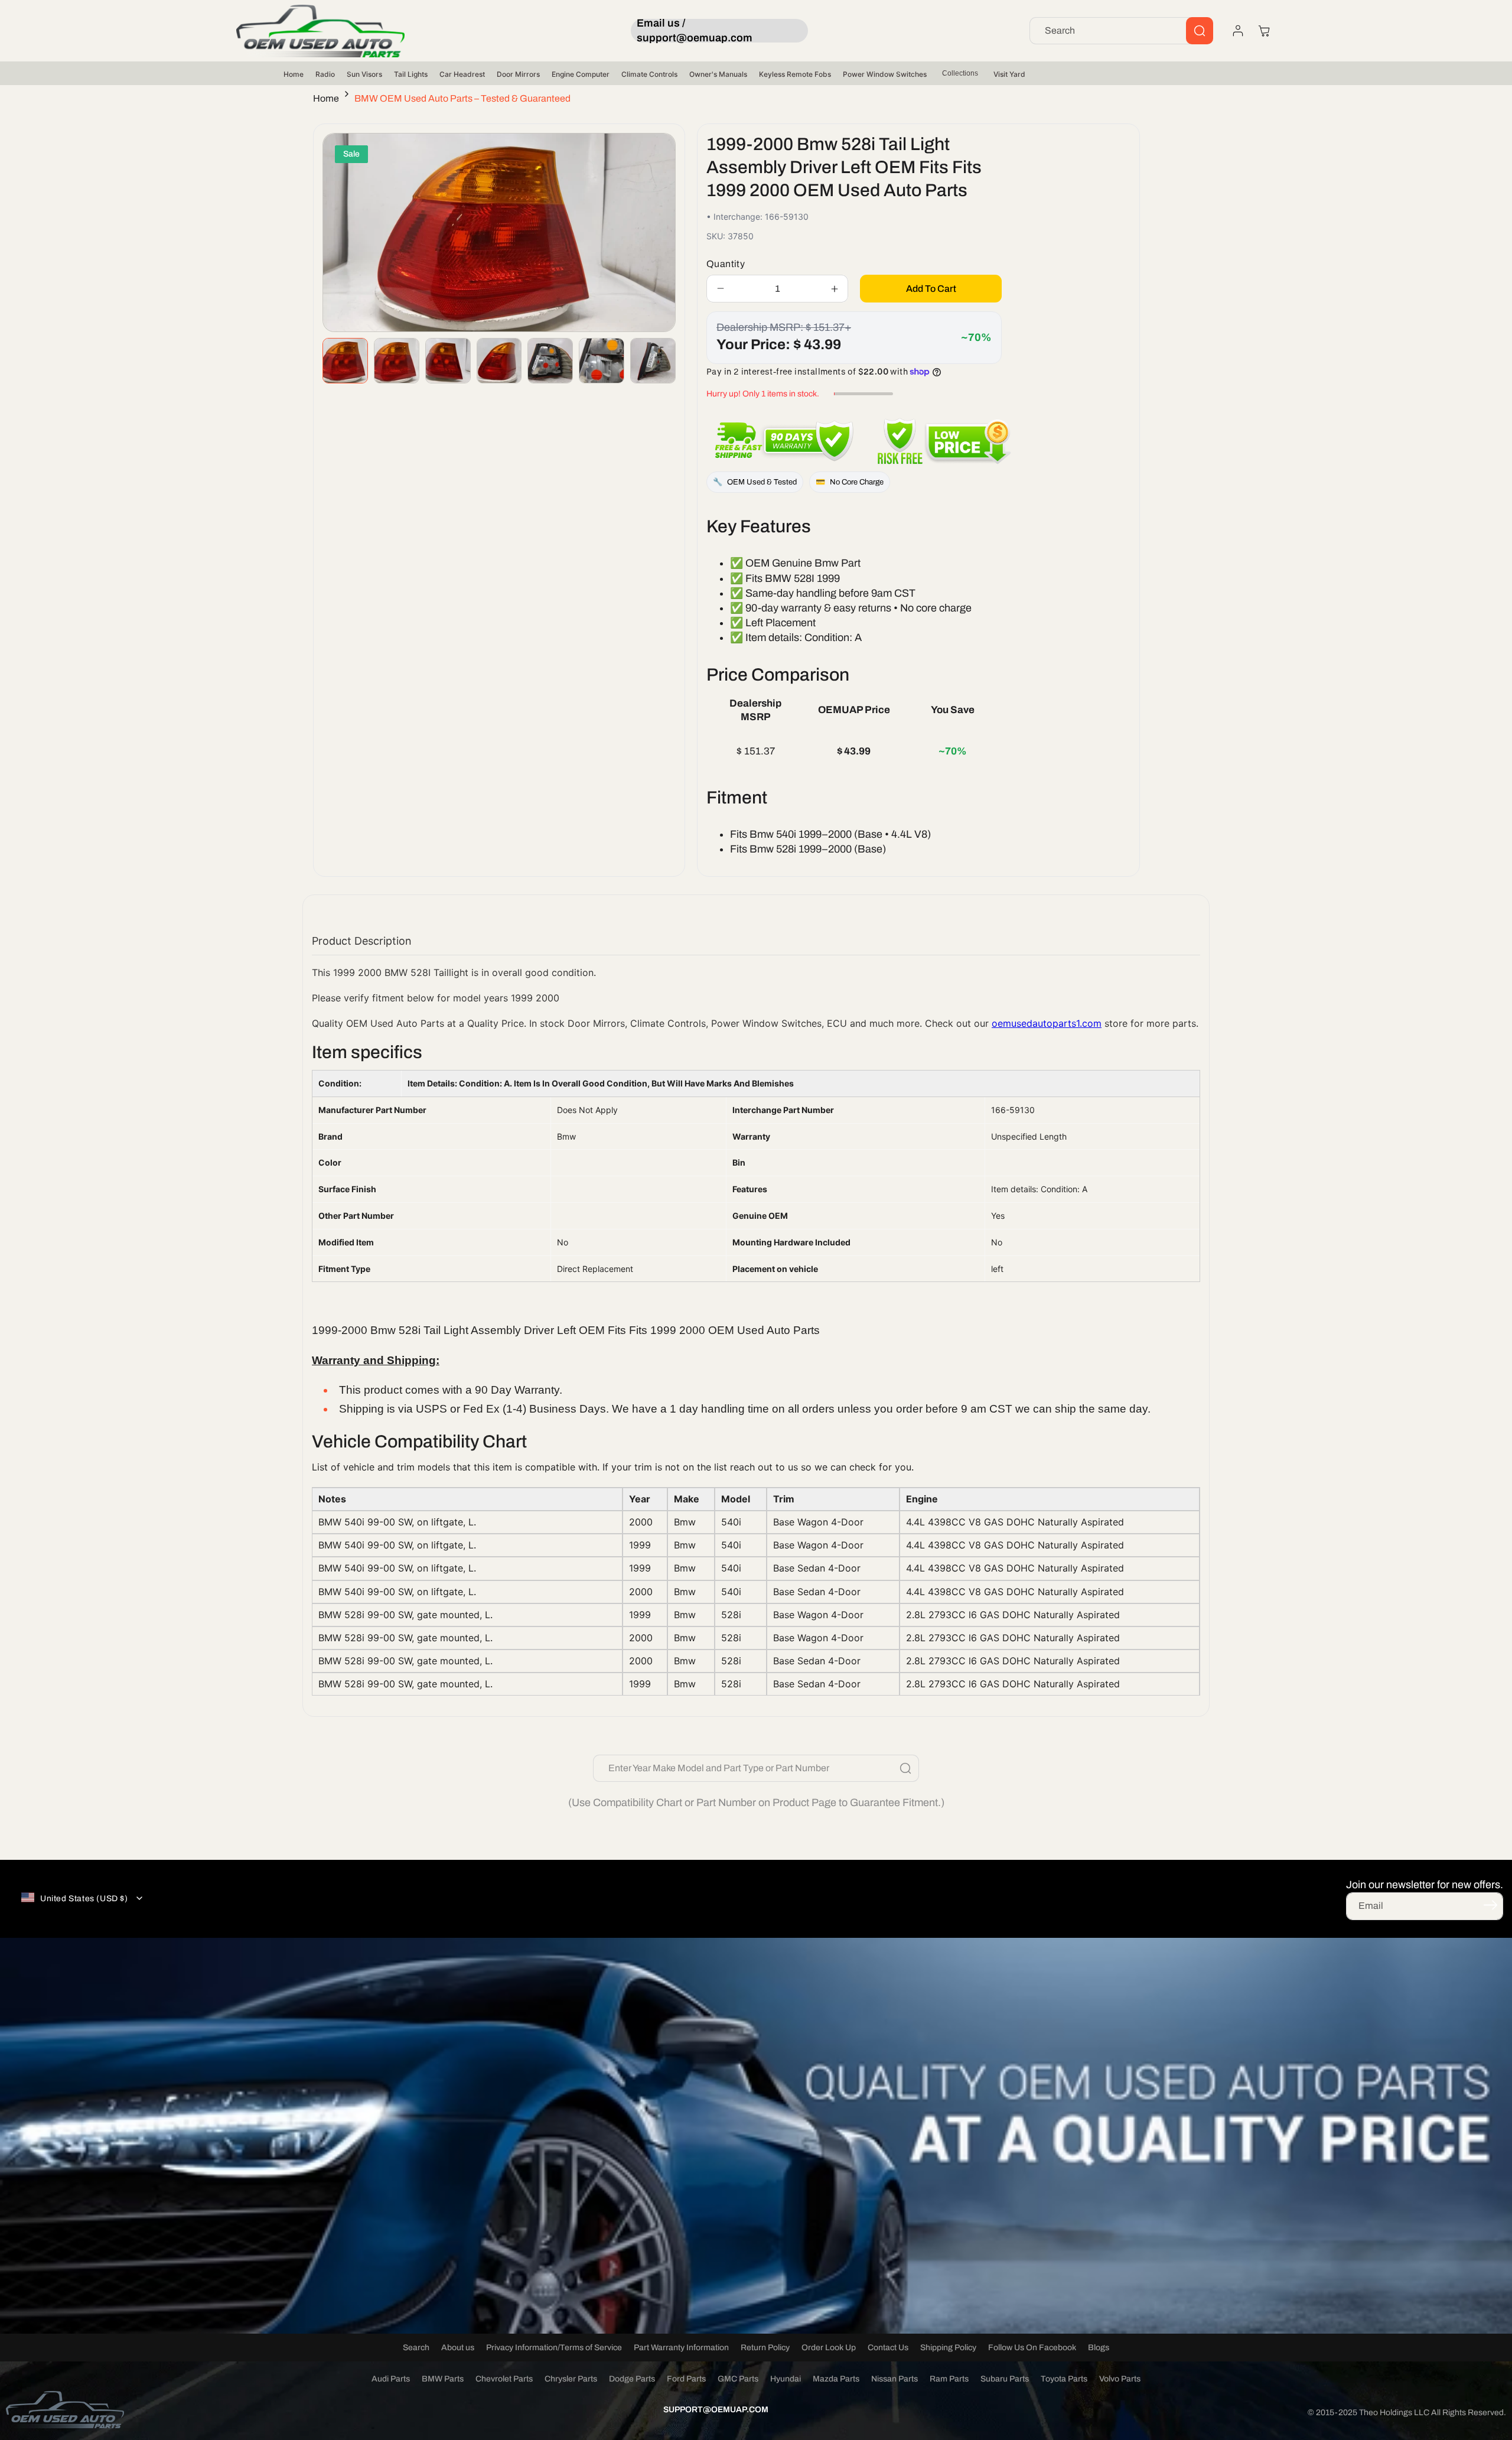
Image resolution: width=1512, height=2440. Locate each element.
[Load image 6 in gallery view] (602, 361)
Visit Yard (1009, 74)
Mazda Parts (836, 2379)
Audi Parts (391, 2379)
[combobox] (1121, 31)
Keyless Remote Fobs (795, 74)
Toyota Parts (1064, 2379)
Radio (325, 74)
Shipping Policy (948, 2348)
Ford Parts (686, 2379)
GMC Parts (738, 2379)
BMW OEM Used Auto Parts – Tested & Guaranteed (462, 98)
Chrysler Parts (571, 2379)
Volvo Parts (1120, 2379)
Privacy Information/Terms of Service (554, 2348)
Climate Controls (649, 74)
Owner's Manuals (718, 74)
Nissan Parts (895, 2379)
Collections (960, 73)
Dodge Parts (632, 2379)
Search (416, 2348)
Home (294, 74)
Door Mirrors (518, 74)
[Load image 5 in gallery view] (550, 361)
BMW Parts (443, 2379)
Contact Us (888, 2348)
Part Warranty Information (681, 2348)
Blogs (1099, 2348)
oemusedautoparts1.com (1047, 1023)
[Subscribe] (1490, 1905)
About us (458, 2348)
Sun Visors (364, 74)
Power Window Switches (885, 74)
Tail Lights (411, 74)
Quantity (726, 264)
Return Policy (765, 2348)
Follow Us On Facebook (1032, 2348)
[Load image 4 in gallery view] (499, 361)
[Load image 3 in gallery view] (448, 361)
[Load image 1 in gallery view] (345, 361)
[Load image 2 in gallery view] (397, 361)
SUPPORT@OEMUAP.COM (716, 2410)
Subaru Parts (1005, 2379)
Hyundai (786, 2379)
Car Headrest (462, 74)
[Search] (1200, 31)
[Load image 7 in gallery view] (653, 361)
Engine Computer (581, 74)
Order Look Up (829, 2348)
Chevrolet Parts (504, 2379)
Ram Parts (949, 2379)
